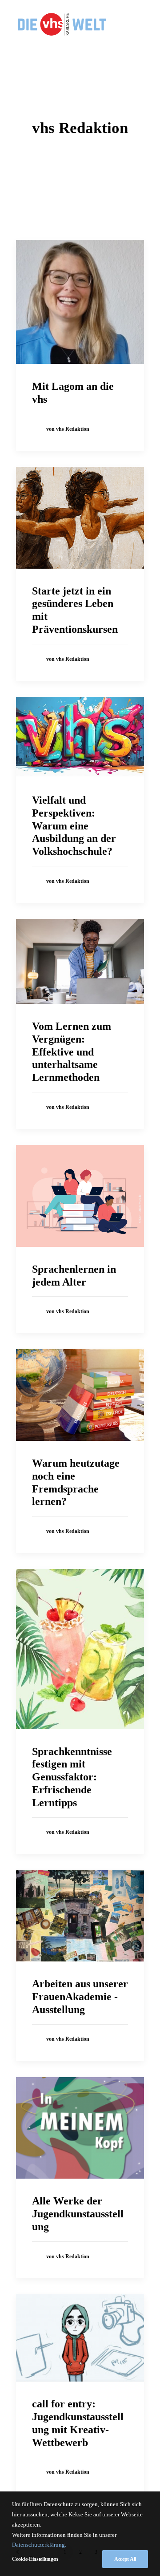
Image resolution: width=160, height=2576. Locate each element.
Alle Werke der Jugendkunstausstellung (78, 2214)
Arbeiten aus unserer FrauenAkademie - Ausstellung (80, 1997)
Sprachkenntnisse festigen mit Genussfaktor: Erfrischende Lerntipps (72, 1777)
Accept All (125, 2559)
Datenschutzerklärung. (39, 2545)
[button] (80, 302)
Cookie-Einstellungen (35, 2559)
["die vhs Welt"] (62, 24)
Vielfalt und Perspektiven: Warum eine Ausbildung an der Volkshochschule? (74, 826)
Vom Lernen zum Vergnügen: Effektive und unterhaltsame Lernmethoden (72, 1052)
